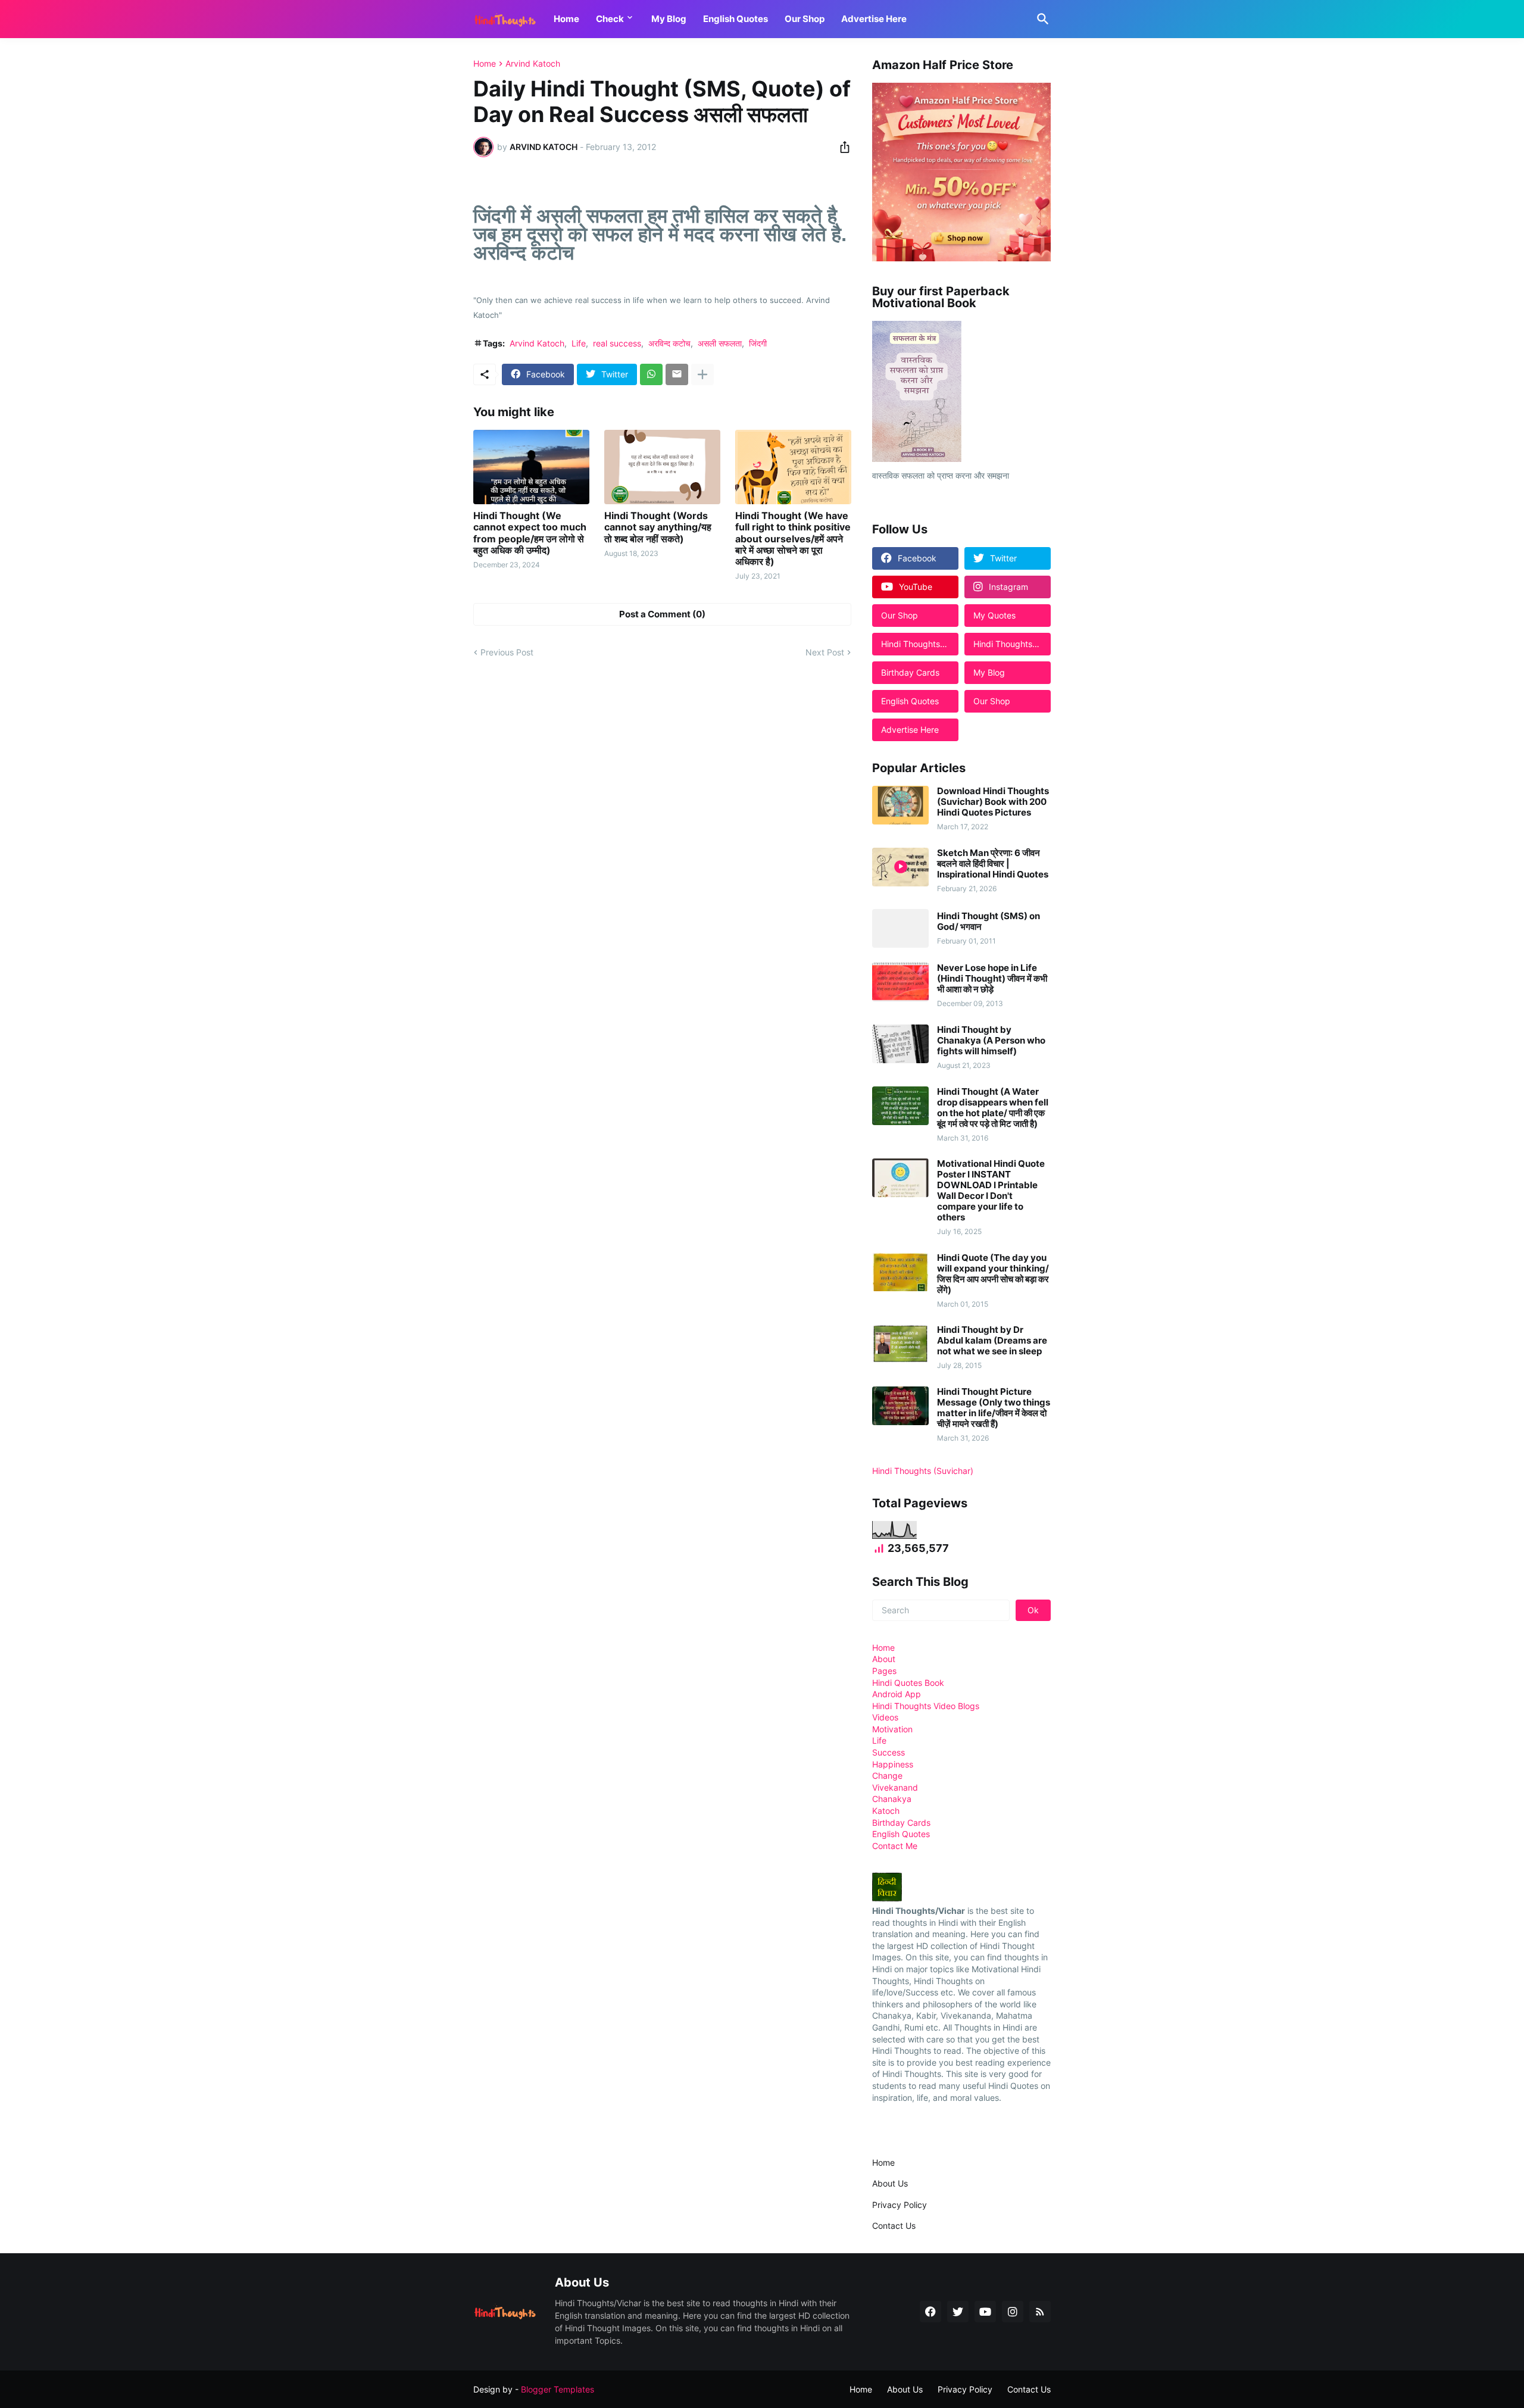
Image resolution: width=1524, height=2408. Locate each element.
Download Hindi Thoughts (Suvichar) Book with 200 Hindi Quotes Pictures (993, 802)
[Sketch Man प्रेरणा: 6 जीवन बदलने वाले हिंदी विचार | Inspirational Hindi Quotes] (900, 867)
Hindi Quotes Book (908, 1683)
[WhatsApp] (651, 374)
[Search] (1041, 19)
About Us (890, 2183)
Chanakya (892, 1799)
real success (617, 343)
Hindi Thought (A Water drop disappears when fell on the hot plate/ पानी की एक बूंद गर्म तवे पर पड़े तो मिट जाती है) (993, 1108)
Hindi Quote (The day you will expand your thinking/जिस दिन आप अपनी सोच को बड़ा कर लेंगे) (993, 1274)
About (884, 1659)
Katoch (886, 1811)
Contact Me (895, 1846)
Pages (884, 1671)
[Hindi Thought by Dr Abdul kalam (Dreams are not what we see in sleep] (900, 1344)
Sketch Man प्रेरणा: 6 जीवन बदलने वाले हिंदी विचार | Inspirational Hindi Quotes (993, 864)
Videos (885, 1717)
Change (887, 1775)
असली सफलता (720, 343)
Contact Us (894, 2226)
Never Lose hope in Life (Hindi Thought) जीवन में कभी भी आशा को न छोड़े (992, 979)
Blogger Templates (558, 2389)
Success (889, 1752)
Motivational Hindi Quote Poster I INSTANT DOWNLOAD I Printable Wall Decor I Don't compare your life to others (991, 1191)
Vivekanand (895, 1787)
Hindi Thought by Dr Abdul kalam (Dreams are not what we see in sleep (992, 1341)
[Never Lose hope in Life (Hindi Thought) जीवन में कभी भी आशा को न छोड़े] (900, 982)
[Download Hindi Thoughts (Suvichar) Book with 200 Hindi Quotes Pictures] (900, 805)
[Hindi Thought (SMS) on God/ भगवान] (900, 928)
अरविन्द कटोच (669, 343)
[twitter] (958, 2312)
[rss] (1040, 2312)
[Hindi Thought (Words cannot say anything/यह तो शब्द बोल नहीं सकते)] (662, 467)
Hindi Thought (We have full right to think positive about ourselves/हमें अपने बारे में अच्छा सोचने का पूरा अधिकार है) (793, 539)
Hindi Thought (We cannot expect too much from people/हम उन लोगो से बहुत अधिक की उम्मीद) (530, 533)
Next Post (825, 652)
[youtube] (985, 2312)
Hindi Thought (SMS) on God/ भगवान (989, 922)
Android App (897, 1694)
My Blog (669, 19)
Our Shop (805, 19)
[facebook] (930, 2312)
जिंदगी (758, 343)
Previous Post (507, 652)
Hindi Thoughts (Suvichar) (923, 1471)
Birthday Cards (901, 1823)
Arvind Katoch (533, 64)
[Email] (677, 374)
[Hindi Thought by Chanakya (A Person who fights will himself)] (900, 1044)
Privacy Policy (900, 2205)
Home (566, 19)
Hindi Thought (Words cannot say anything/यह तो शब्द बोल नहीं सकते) (658, 527)
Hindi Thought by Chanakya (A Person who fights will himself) (991, 1041)
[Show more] (702, 374)
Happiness (893, 1764)
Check (610, 19)
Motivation (892, 1729)
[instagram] (1013, 2312)
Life (579, 343)
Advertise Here (874, 19)
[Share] (841, 147)
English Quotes (736, 19)
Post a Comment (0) (662, 614)
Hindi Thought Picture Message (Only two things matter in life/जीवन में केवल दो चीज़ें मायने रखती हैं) (994, 1408)
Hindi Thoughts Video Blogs (926, 1706)
